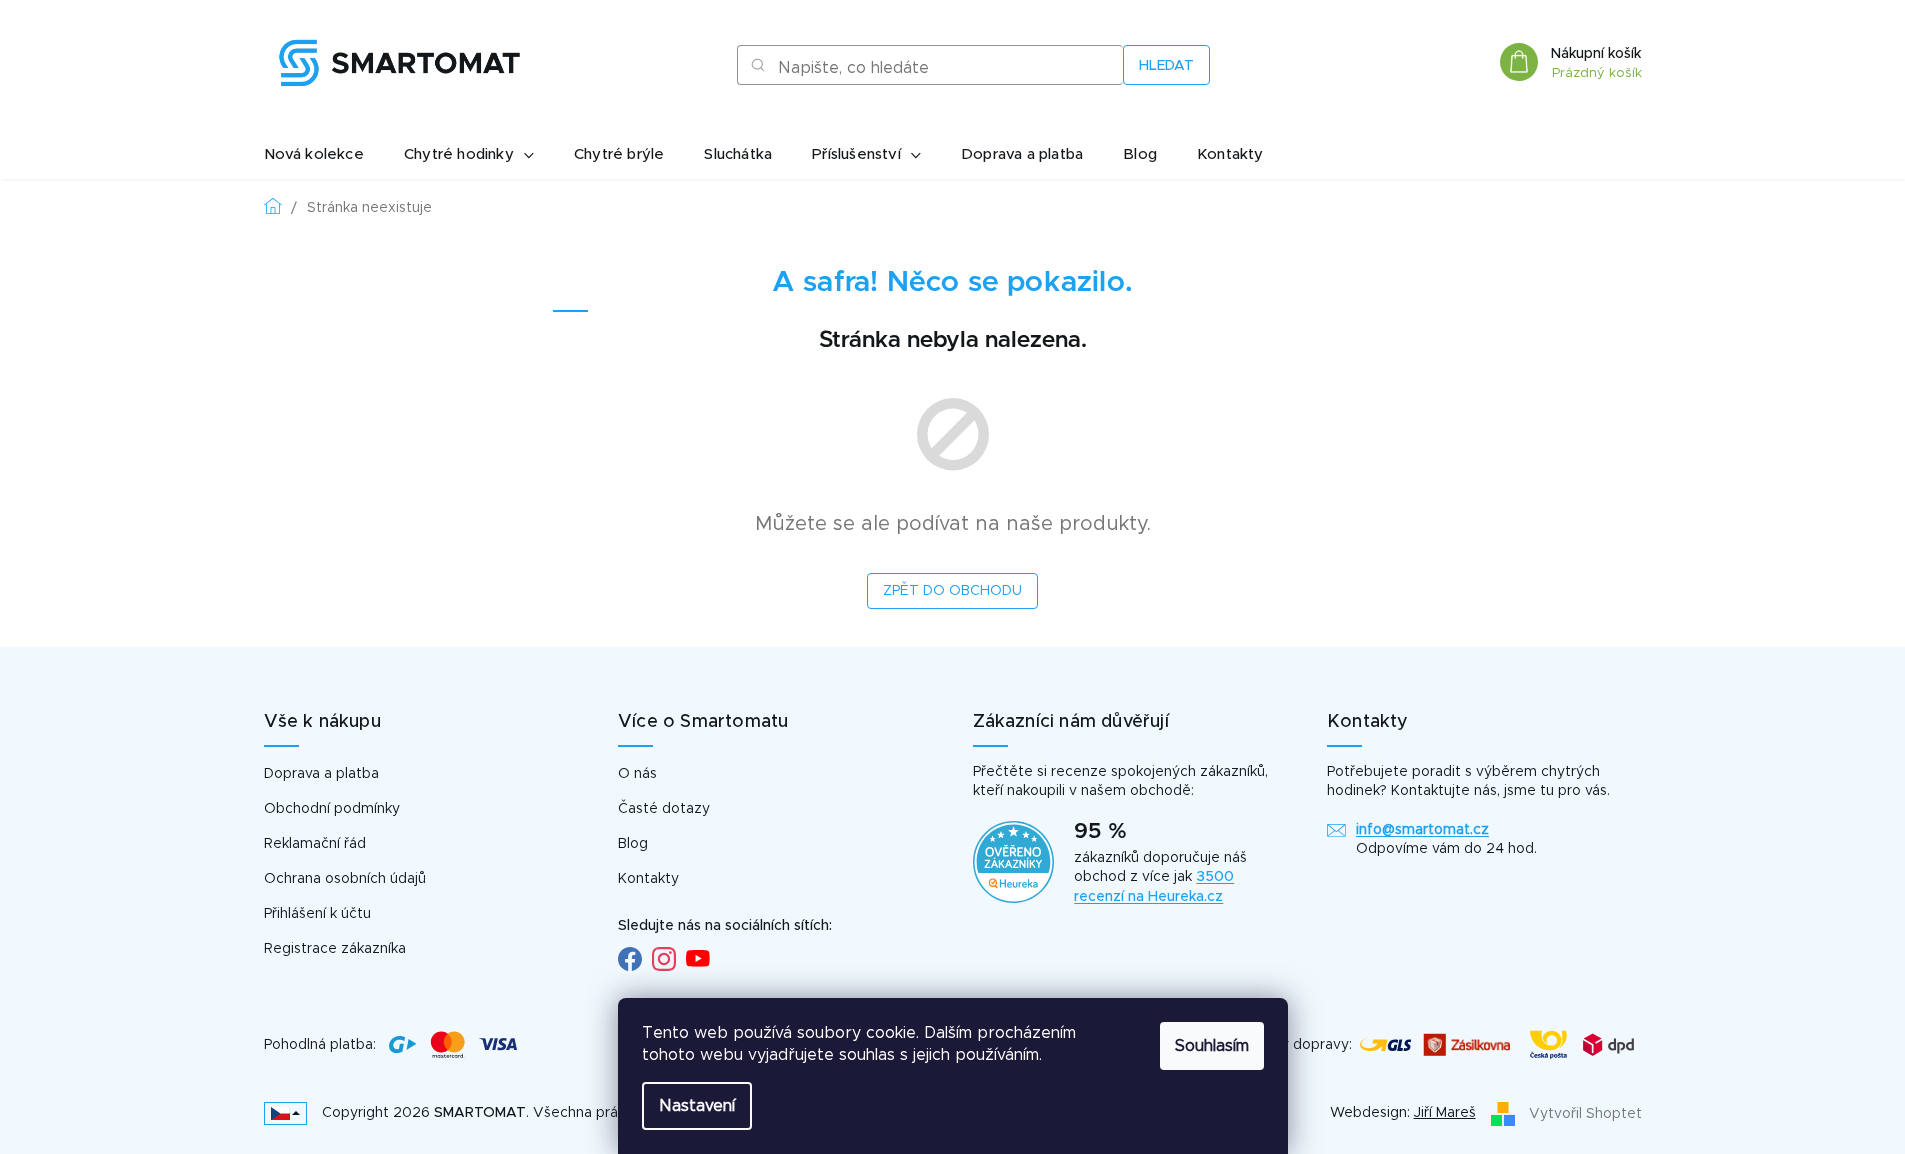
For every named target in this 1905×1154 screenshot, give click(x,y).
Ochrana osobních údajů (345, 879)
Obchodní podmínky (332, 809)
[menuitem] (314, 155)
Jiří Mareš (1445, 1113)
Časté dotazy (664, 809)
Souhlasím (1212, 1046)
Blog (633, 844)
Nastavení (697, 1106)
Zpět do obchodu (952, 591)
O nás (637, 774)
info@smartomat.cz (1422, 830)
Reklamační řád (315, 844)
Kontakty (648, 879)
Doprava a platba (321, 774)
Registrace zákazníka (335, 949)
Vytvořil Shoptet (1585, 1113)
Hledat (1166, 66)
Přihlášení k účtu (317, 914)
